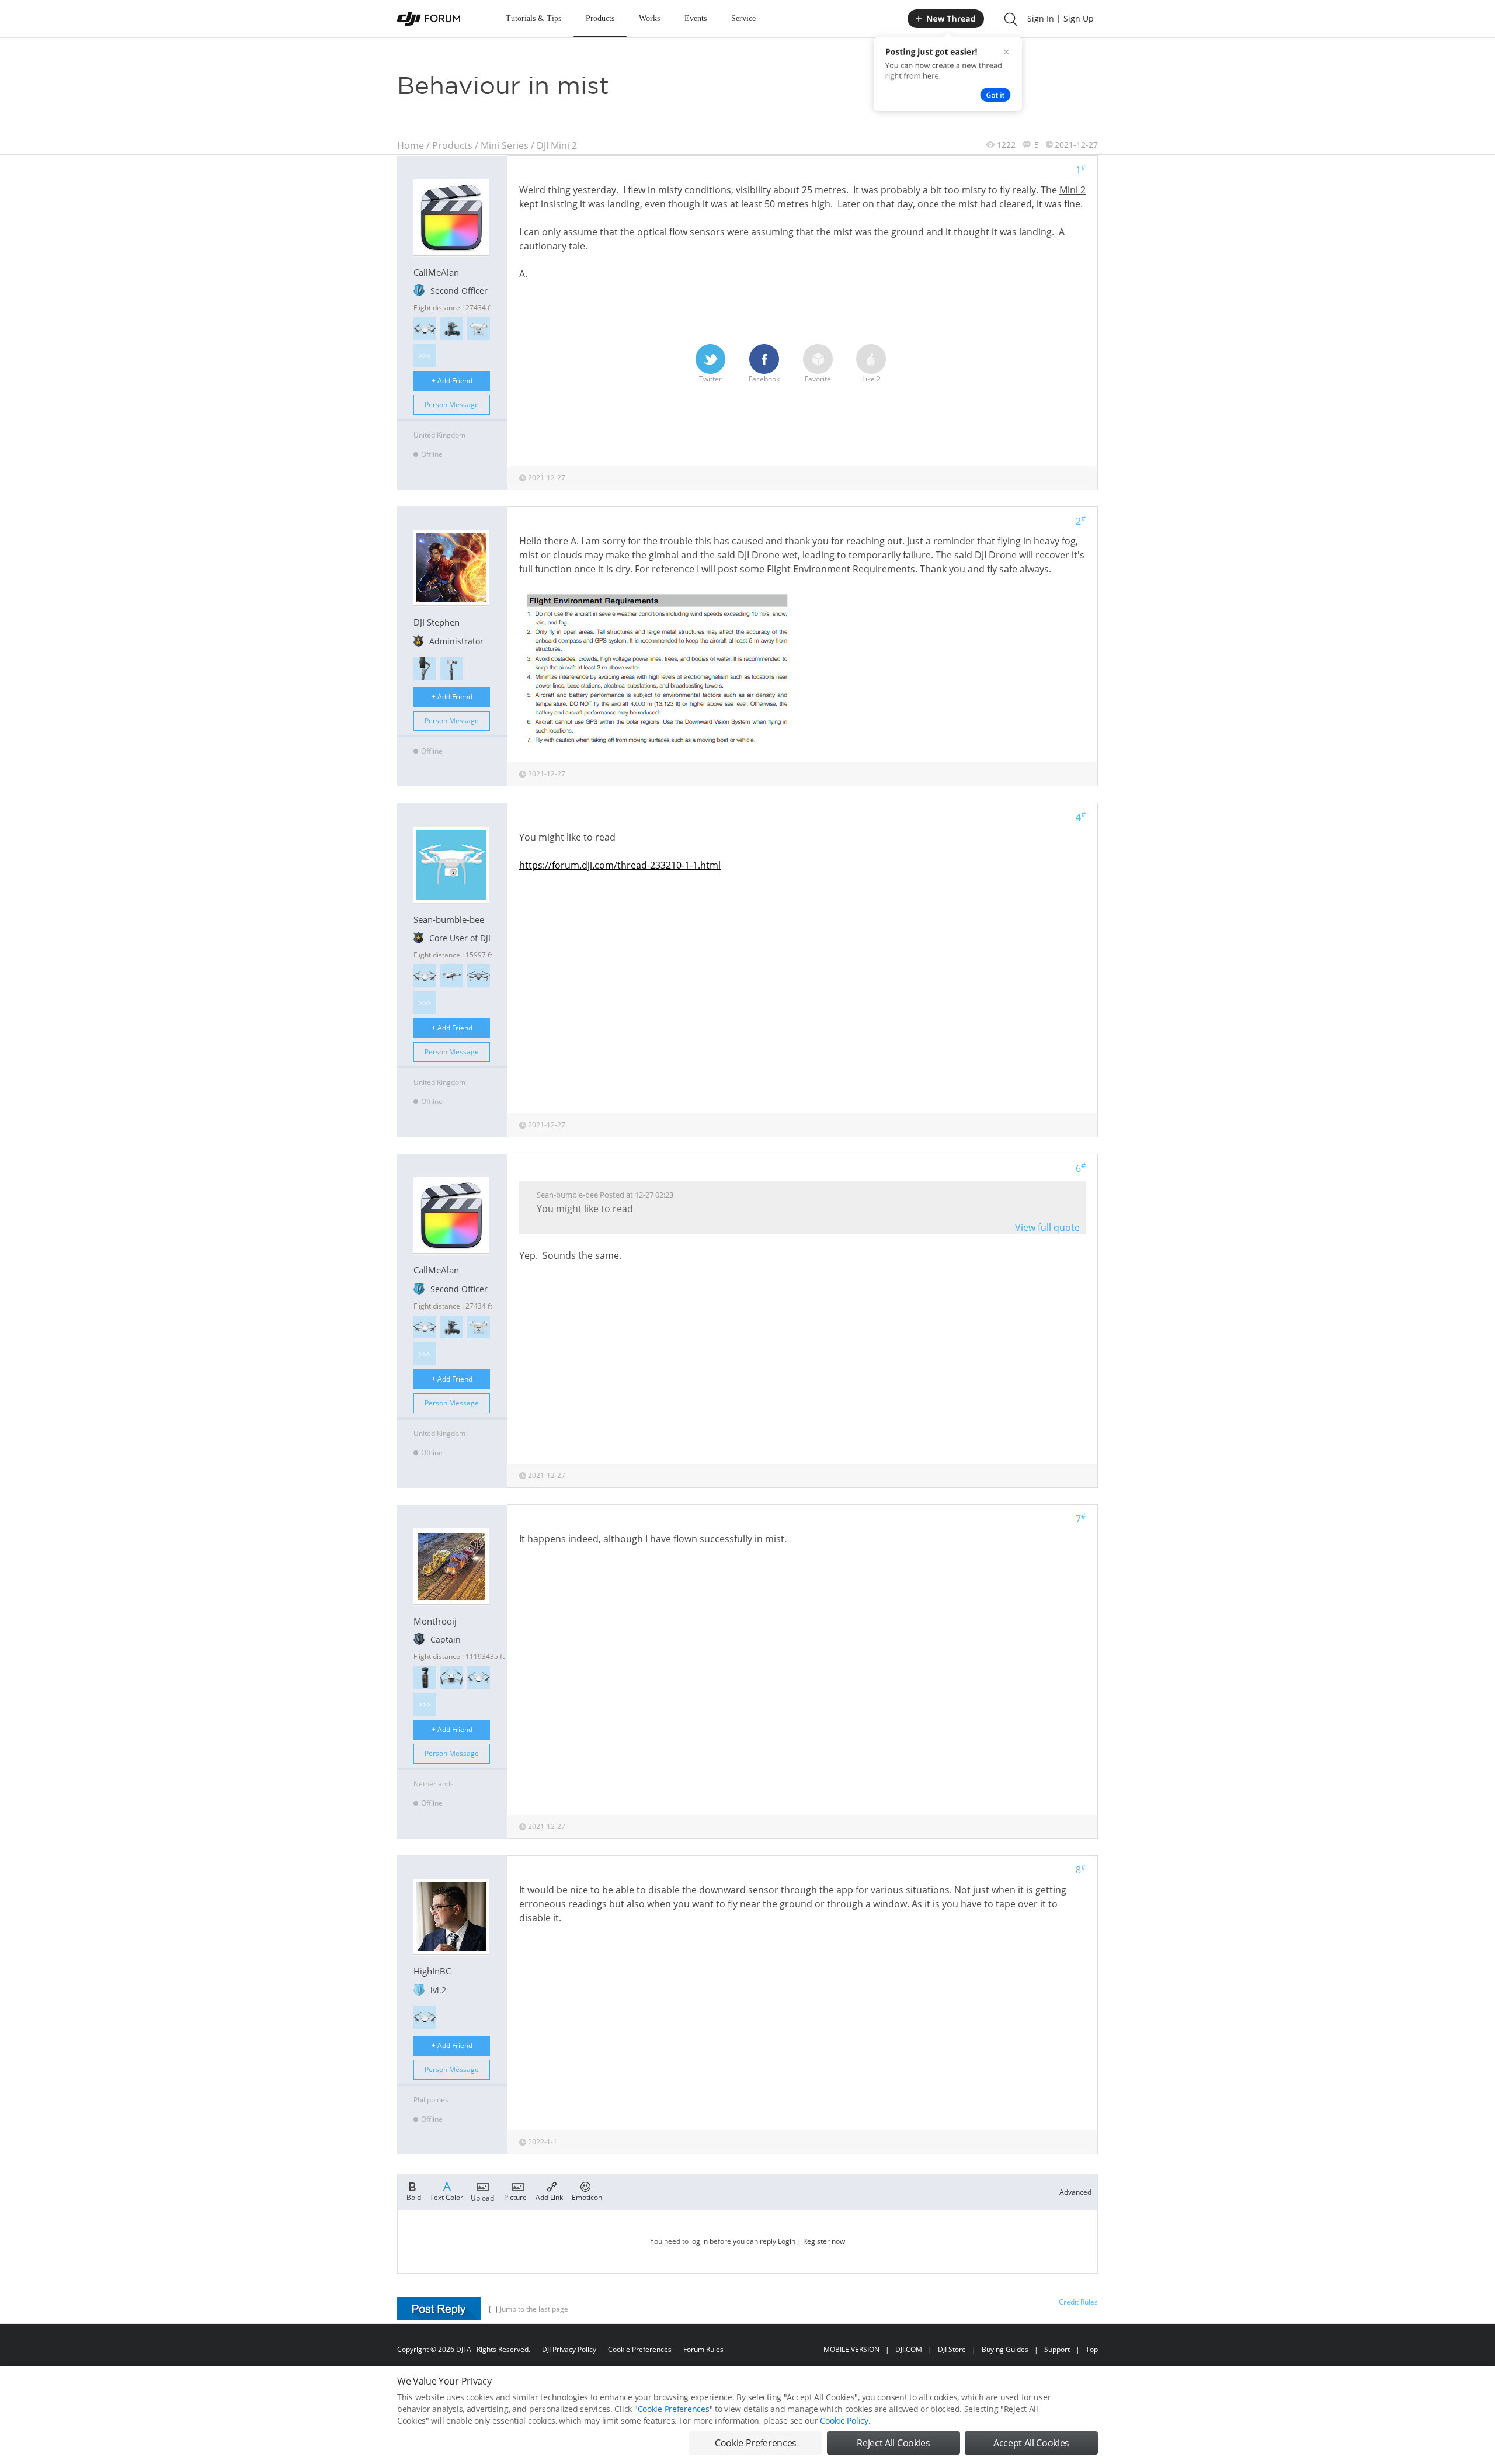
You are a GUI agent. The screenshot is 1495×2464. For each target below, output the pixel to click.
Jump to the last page (534, 2309)
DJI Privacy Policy (569, 2349)
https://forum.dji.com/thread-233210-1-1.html (620, 865)
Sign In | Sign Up (1061, 18)
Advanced (1075, 2192)
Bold (414, 2197)
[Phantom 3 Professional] (479, 329)
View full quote (1047, 1227)
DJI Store (952, 2349)
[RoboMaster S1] (452, 329)
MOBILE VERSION (851, 2349)
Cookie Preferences (640, 2349)
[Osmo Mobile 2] (452, 669)
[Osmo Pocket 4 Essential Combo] (425, 1677)
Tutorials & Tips (533, 18)
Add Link (549, 2197)
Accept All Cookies (1031, 2443)
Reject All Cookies (893, 2443)
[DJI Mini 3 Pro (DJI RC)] (452, 1677)
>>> (425, 355)
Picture (515, 2197)
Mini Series (505, 145)
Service (743, 18)
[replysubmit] (439, 2309)
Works (649, 18)
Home (411, 145)
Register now (824, 2241)
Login (787, 2241)
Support (1057, 2349)
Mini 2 (1072, 190)
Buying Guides (1005, 2349)
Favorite (818, 379)
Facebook (764, 379)
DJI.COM (909, 2349)
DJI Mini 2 (557, 145)
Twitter (710, 379)
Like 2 (871, 379)
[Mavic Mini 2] (425, 329)
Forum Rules (703, 2349)
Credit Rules (1078, 2302)
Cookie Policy (844, 2420)
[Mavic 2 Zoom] (479, 976)
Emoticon (587, 2197)
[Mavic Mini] (452, 976)
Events (696, 18)
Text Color (446, 2197)
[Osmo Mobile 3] (425, 669)
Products (600, 18)
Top (1092, 2349)
